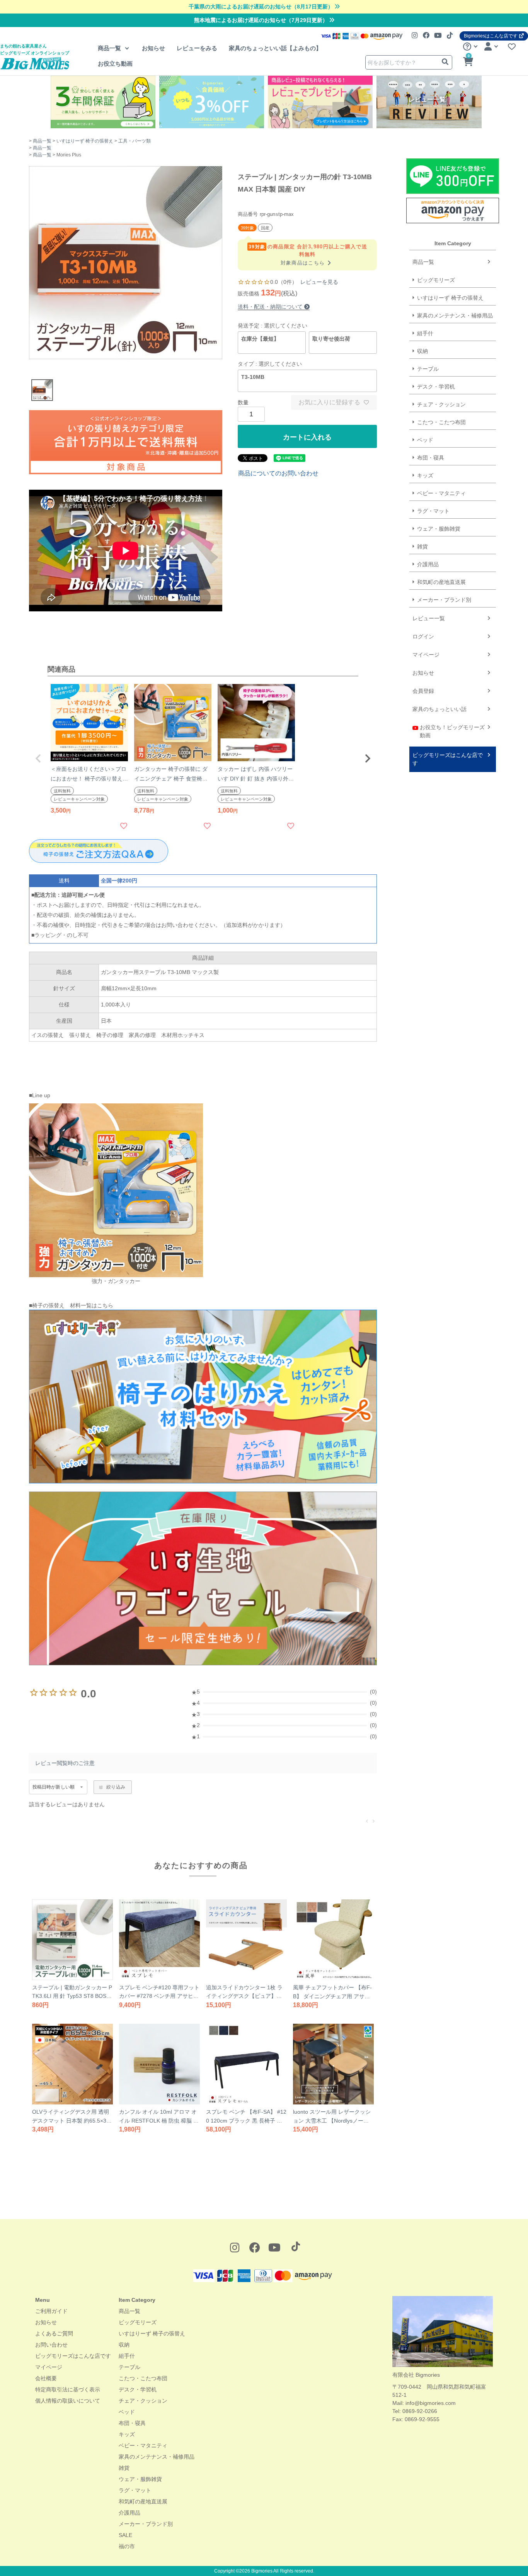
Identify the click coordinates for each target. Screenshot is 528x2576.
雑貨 (422, 546)
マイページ (426, 655)
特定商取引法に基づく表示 (68, 2389)
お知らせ (153, 48)
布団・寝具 (431, 458)
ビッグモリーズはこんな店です (448, 759)
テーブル (428, 369)
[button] (38, 759)
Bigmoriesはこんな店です (491, 36)
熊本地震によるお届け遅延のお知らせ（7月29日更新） (262, 20)
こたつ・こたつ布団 (441, 422)
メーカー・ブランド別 (444, 600)
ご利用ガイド (51, 2311)
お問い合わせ (51, 2345)
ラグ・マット (433, 511)
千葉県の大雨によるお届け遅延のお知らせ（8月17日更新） (262, 7)
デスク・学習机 (436, 387)
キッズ (425, 475)
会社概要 (46, 2378)
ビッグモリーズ (436, 280)
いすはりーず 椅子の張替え (85, 141)
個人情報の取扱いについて (68, 2401)
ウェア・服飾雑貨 (439, 529)
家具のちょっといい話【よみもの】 (275, 48)
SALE (125, 2535)
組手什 (425, 333)
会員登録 (423, 691)
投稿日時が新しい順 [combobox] (54, 1787)
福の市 (127, 2546)
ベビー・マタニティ (441, 493)
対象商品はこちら (307, 263)
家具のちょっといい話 (439, 709)
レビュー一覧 (429, 618)
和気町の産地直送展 (441, 582)
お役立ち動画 (115, 64)
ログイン (423, 636)
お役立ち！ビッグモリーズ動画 (452, 731)
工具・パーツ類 (135, 141)
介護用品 (428, 564)
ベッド (425, 440)
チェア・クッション (441, 404)
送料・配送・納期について (271, 307)
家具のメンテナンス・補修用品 (455, 316)
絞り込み (116, 1787)
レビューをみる (197, 48)
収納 (422, 351)
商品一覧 (110, 48)
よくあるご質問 (54, 2333)
